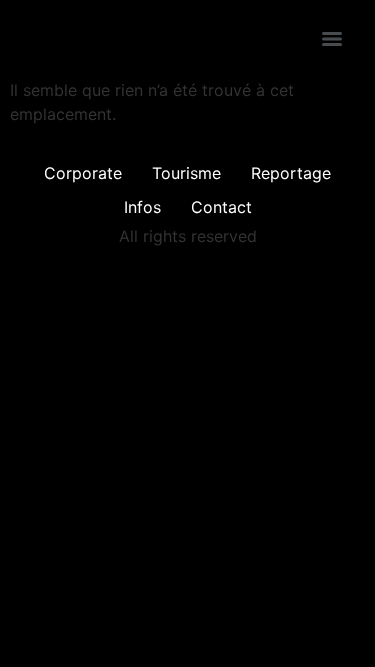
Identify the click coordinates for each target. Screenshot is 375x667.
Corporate (83, 173)
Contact (221, 207)
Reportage (291, 173)
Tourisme (186, 173)
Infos (142, 207)
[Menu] (332, 39)
